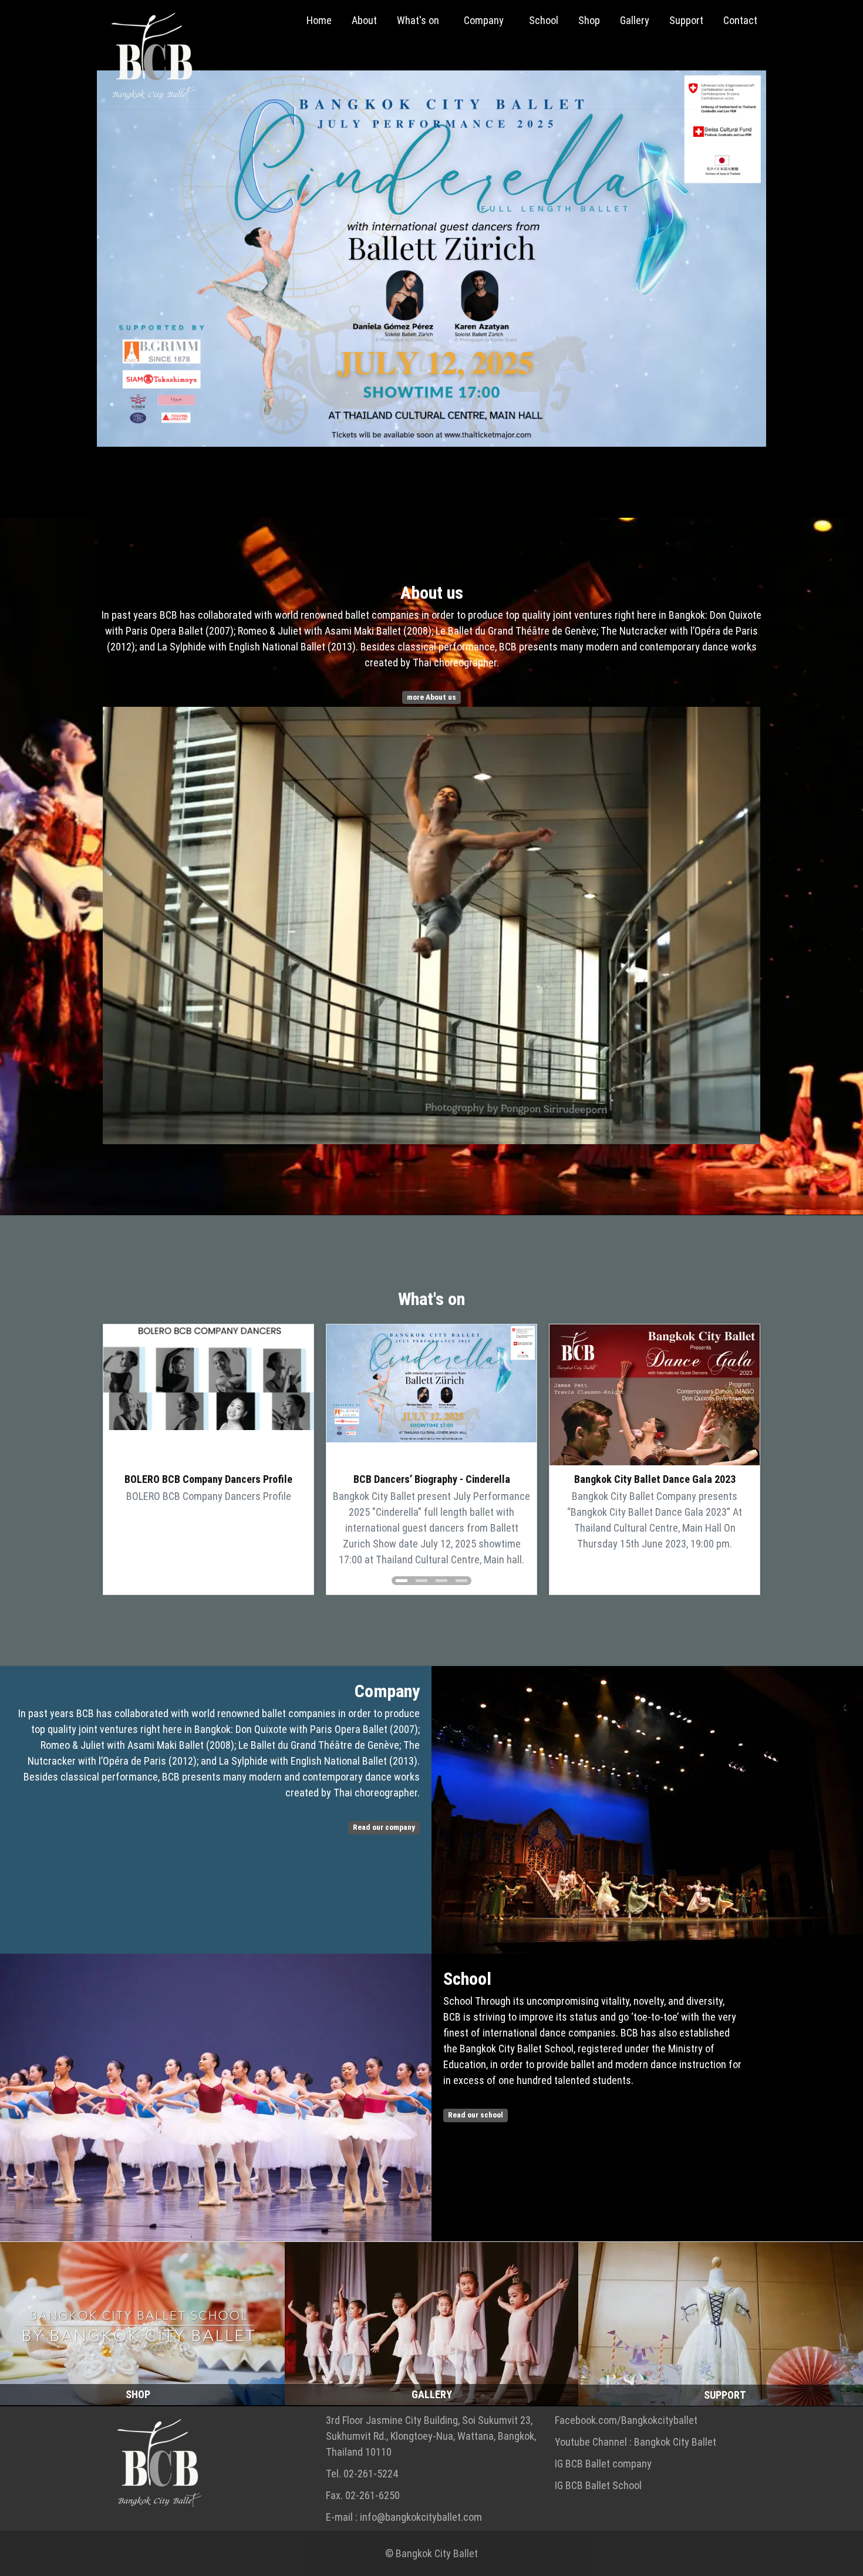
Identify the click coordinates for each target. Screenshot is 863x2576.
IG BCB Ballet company (603, 2464)
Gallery (635, 20)
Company (485, 20)
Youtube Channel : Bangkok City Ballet (636, 2442)
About (364, 20)
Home (319, 20)
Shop (589, 20)
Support (686, 20)
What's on (419, 20)
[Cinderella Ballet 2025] (431, 259)
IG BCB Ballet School (598, 2485)
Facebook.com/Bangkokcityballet (626, 2420)
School (544, 20)
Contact (740, 20)
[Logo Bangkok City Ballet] (148, 58)
